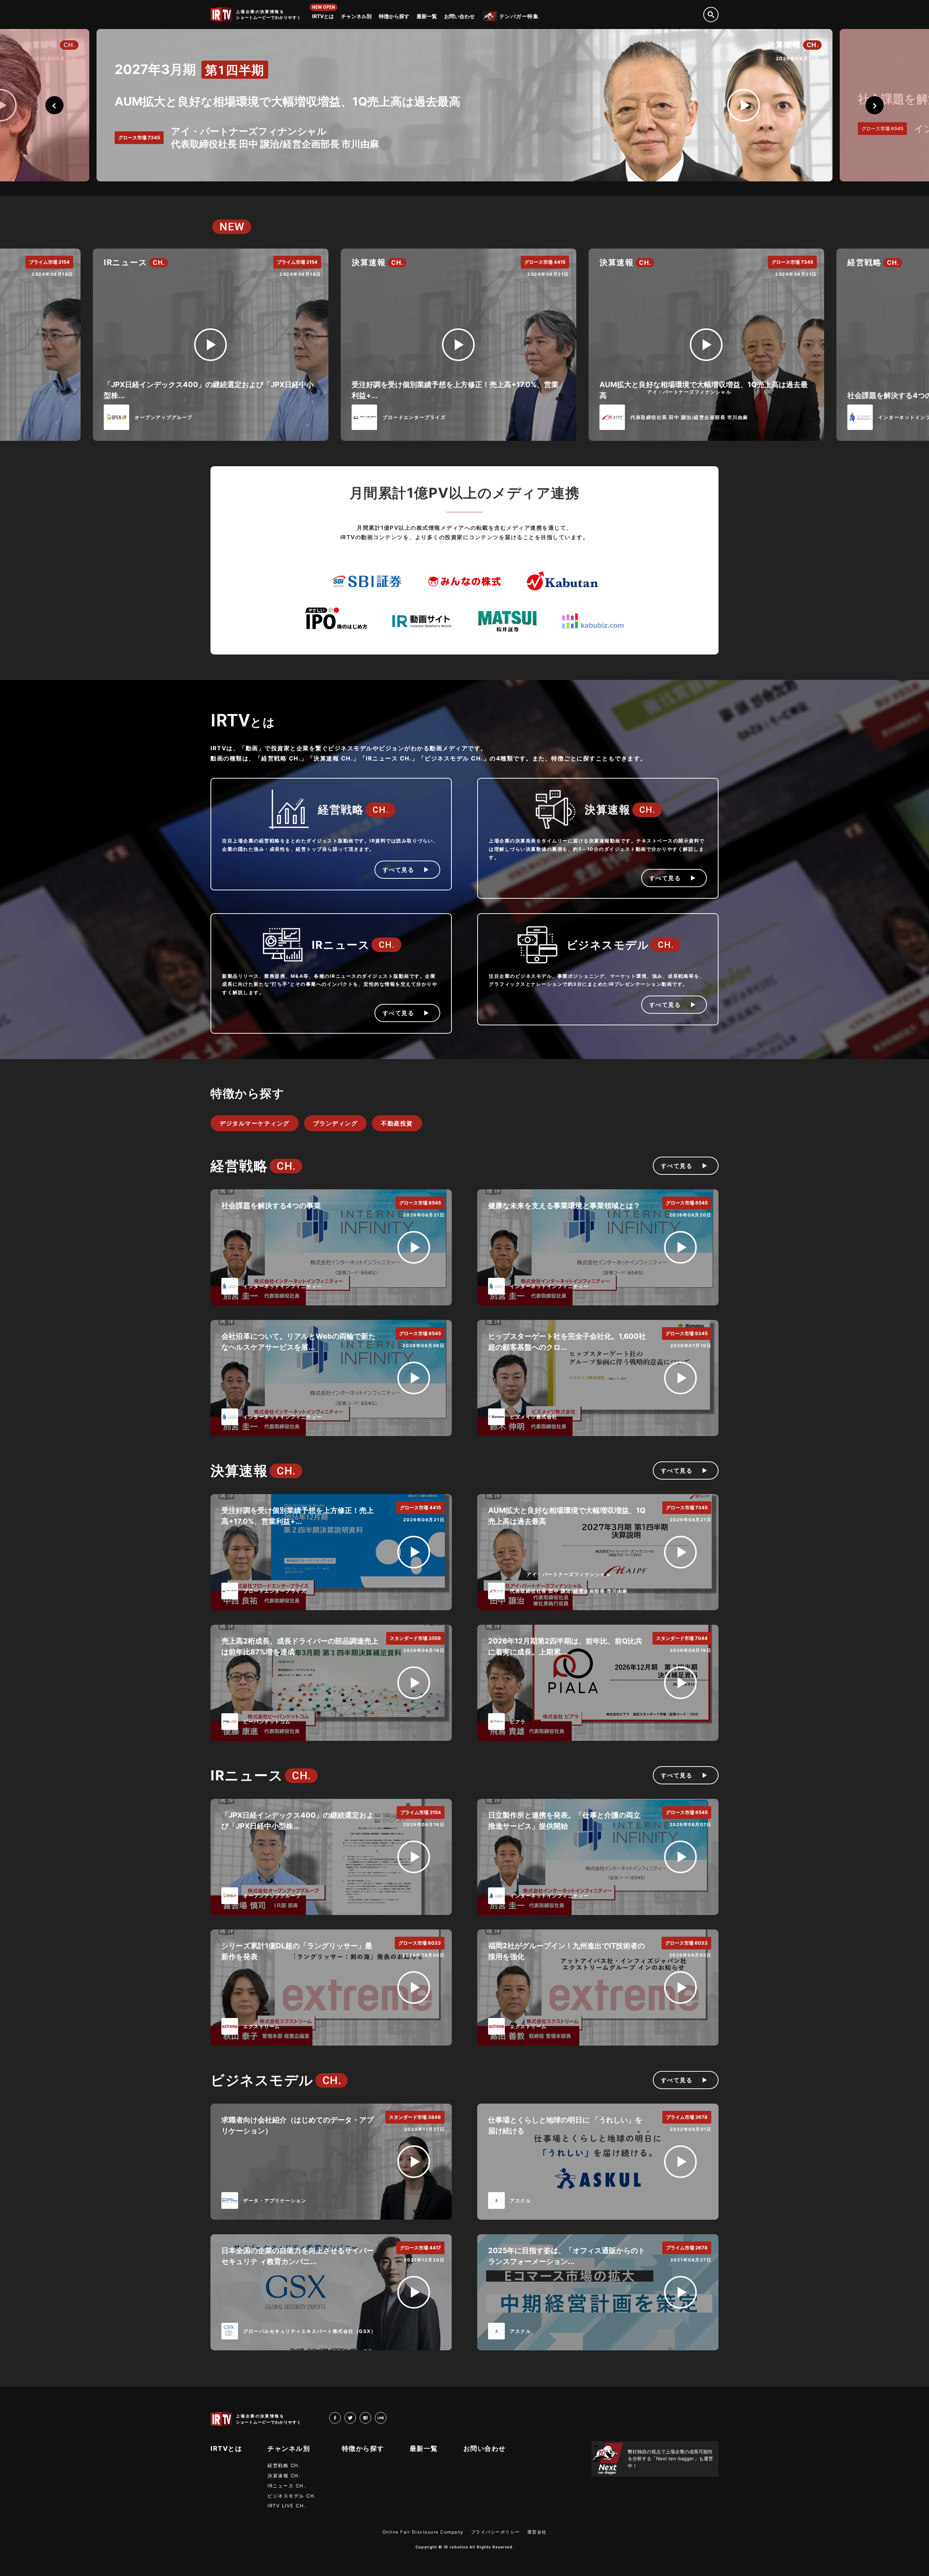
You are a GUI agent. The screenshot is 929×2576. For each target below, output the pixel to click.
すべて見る (398, 870)
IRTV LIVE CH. (287, 2506)
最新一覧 (427, 16)
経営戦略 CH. (284, 2465)
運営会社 (537, 2532)
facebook (341, 2417)
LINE (386, 2417)
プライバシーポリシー (496, 2532)
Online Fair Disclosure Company (423, 2532)
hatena (371, 2417)
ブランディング (335, 1123)
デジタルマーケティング (255, 1123)
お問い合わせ (459, 16)
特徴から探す (394, 16)
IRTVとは (323, 16)
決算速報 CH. (284, 2475)
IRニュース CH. (287, 2486)
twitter (356, 2417)
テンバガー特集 (519, 16)
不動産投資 (397, 1123)
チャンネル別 (356, 16)
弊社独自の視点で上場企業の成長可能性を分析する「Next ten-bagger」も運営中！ (670, 2459)
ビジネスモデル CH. (292, 2496)
